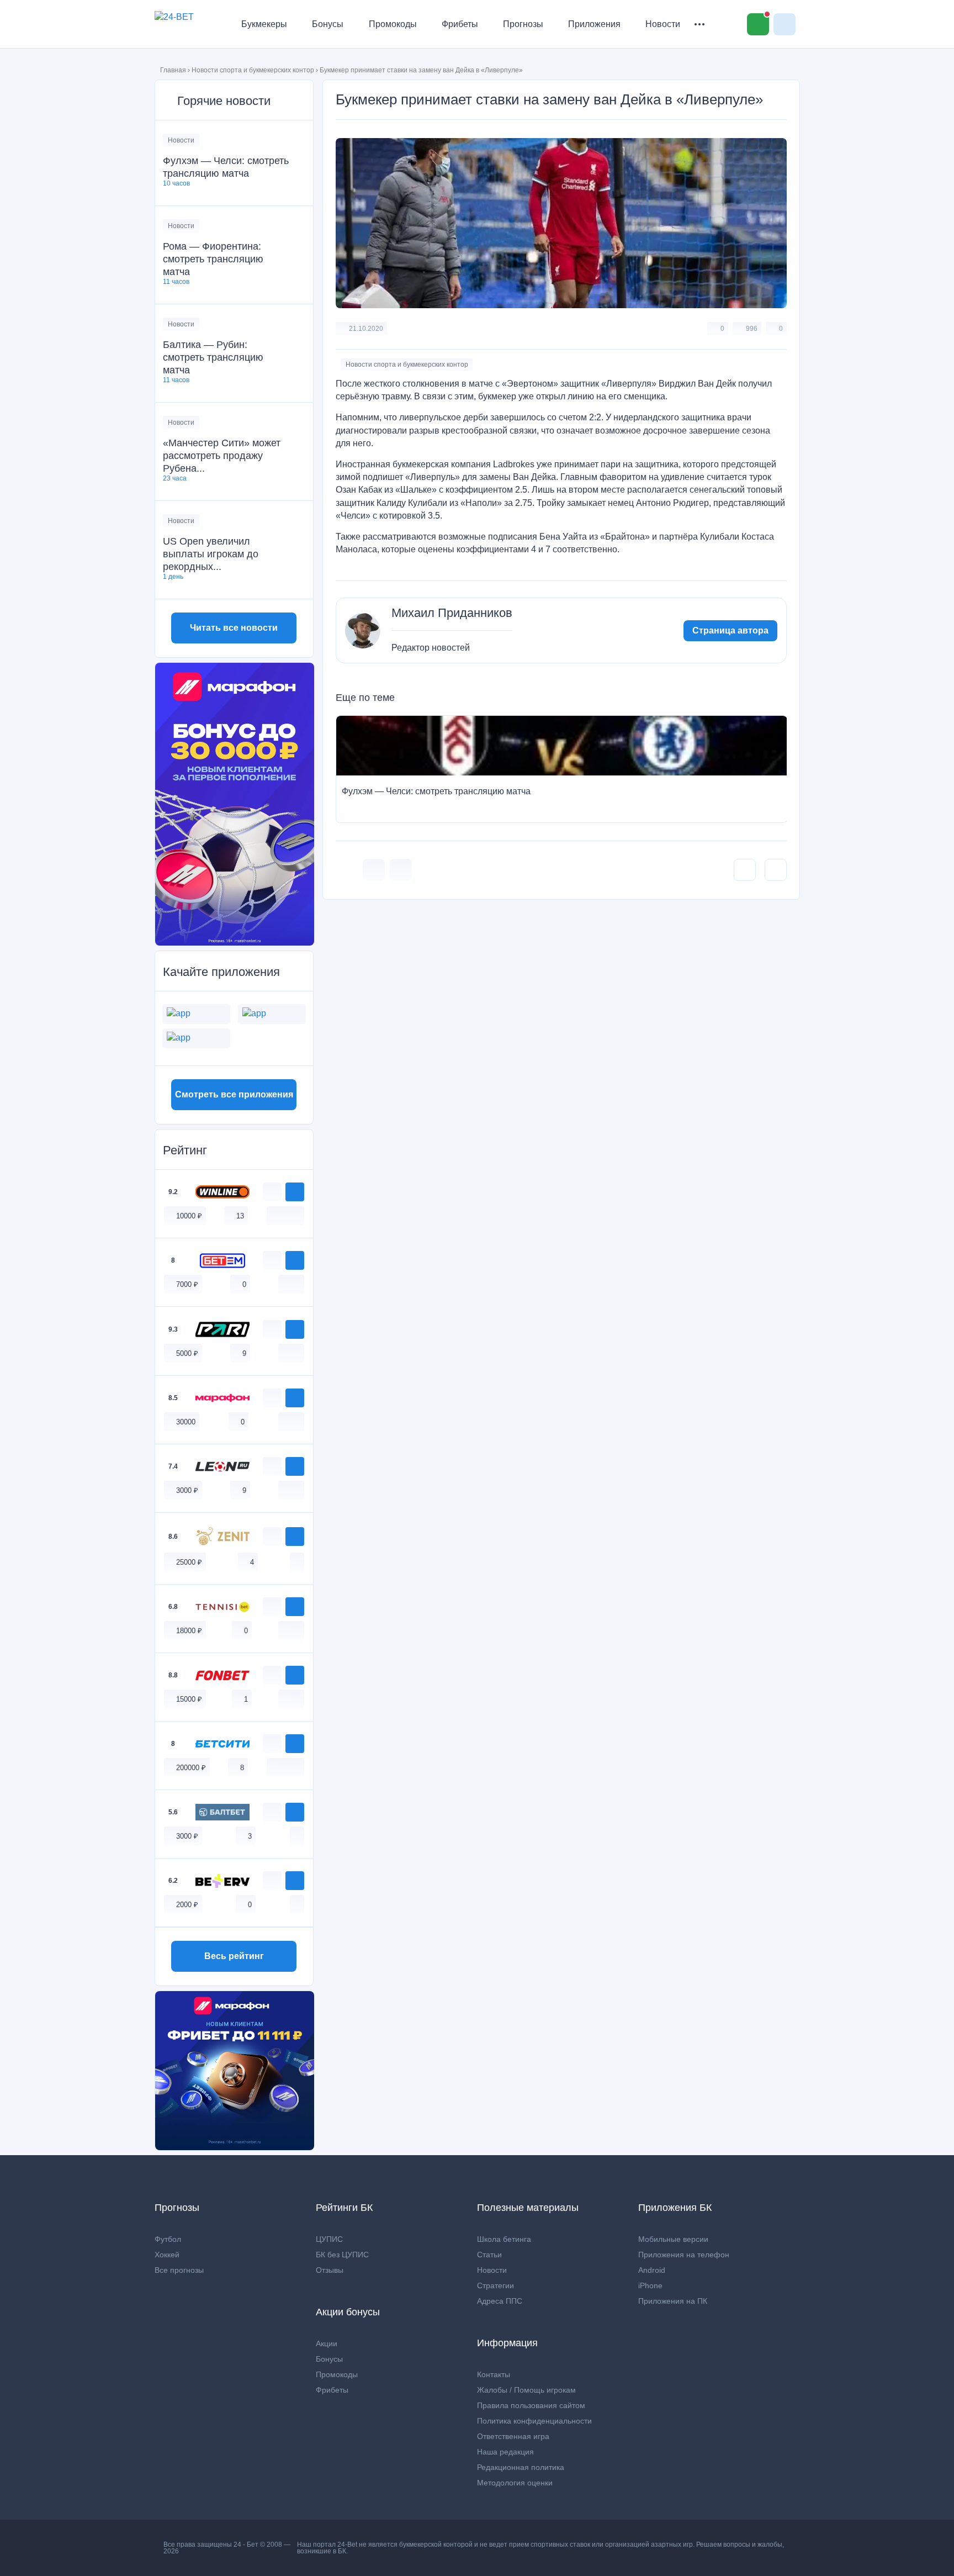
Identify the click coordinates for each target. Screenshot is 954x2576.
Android (652, 2270)
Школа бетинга (504, 2239)
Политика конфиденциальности (534, 2421)
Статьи (489, 2255)
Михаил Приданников (452, 613)
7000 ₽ (187, 1284)
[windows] (274, 1215)
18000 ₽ (189, 1631)
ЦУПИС (329, 2239)
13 (240, 1216)
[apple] (297, 1215)
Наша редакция (505, 2452)
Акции (327, 2343)
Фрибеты (460, 24)
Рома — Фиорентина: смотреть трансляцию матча (213, 259)
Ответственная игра (513, 2436)
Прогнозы (523, 24)
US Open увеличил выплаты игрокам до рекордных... (211, 554)
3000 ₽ (187, 1490)
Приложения (594, 24)
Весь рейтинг (234, 1956)
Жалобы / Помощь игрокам (526, 2390)
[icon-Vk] (374, 870)
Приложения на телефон (684, 2255)
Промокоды (393, 24)
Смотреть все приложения (234, 1094)
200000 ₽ (191, 1768)
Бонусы (328, 24)
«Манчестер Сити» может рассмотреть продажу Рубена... (222, 456)
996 (752, 329)
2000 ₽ (187, 1905)
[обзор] (272, 1192)
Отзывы (330, 2270)
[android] (285, 1215)
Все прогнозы (179, 2270)
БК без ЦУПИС (342, 2255)
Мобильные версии (673, 2239)
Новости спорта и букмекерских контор (253, 70)
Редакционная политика (521, 2467)
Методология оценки (515, 2483)
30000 (186, 1422)
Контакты (494, 2374)
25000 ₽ (189, 1562)
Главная (173, 70)
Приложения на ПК (673, 2301)
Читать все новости (234, 628)
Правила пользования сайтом (531, 2405)
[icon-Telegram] (401, 870)
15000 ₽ (189, 1699)
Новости (663, 24)
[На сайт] (295, 1192)
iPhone (650, 2285)
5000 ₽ (187, 1353)
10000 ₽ (189, 1216)
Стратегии (495, 2285)
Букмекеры (264, 24)
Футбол (168, 2239)
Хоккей (167, 2255)
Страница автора (730, 630)
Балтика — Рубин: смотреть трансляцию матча (213, 357)
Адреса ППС (500, 2301)
